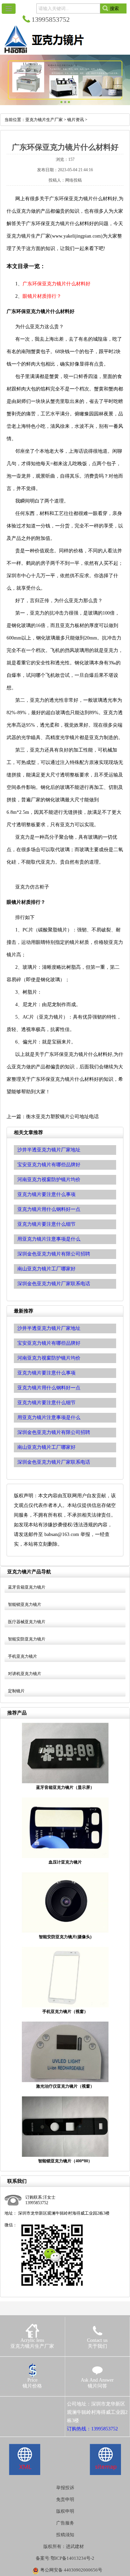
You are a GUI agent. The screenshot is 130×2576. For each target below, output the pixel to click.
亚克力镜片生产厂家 (44, 120)
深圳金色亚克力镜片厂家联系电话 (54, 1462)
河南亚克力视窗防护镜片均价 (49, 1358)
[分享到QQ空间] (19, 2404)
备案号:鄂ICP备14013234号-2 (65, 2558)
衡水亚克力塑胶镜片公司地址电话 (62, 1117)
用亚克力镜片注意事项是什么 (49, 1418)
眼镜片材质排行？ (42, 296)
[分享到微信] (38, 2404)
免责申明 (65, 2499)
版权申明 (65, 2511)
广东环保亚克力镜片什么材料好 (57, 284)
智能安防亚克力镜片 (27, 1639)
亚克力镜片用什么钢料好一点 (49, 1388)
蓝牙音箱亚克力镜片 (27, 1587)
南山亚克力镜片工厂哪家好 (46, 1447)
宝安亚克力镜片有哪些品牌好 (49, 1343)
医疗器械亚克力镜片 (27, 1622)
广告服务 (65, 2523)
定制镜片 (16, 1691)
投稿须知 (65, 2535)
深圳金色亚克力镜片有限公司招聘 (54, 1432)
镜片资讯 (76, 120)
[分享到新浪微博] (28, 2404)
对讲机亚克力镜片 (25, 1674)
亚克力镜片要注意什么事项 (46, 1373)
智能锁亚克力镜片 (25, 1604)
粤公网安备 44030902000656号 (71, 2570)
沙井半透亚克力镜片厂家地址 (49, 1328)
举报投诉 (65, 2488)
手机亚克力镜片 (23, 1656)
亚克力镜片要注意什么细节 (46, 1403)
